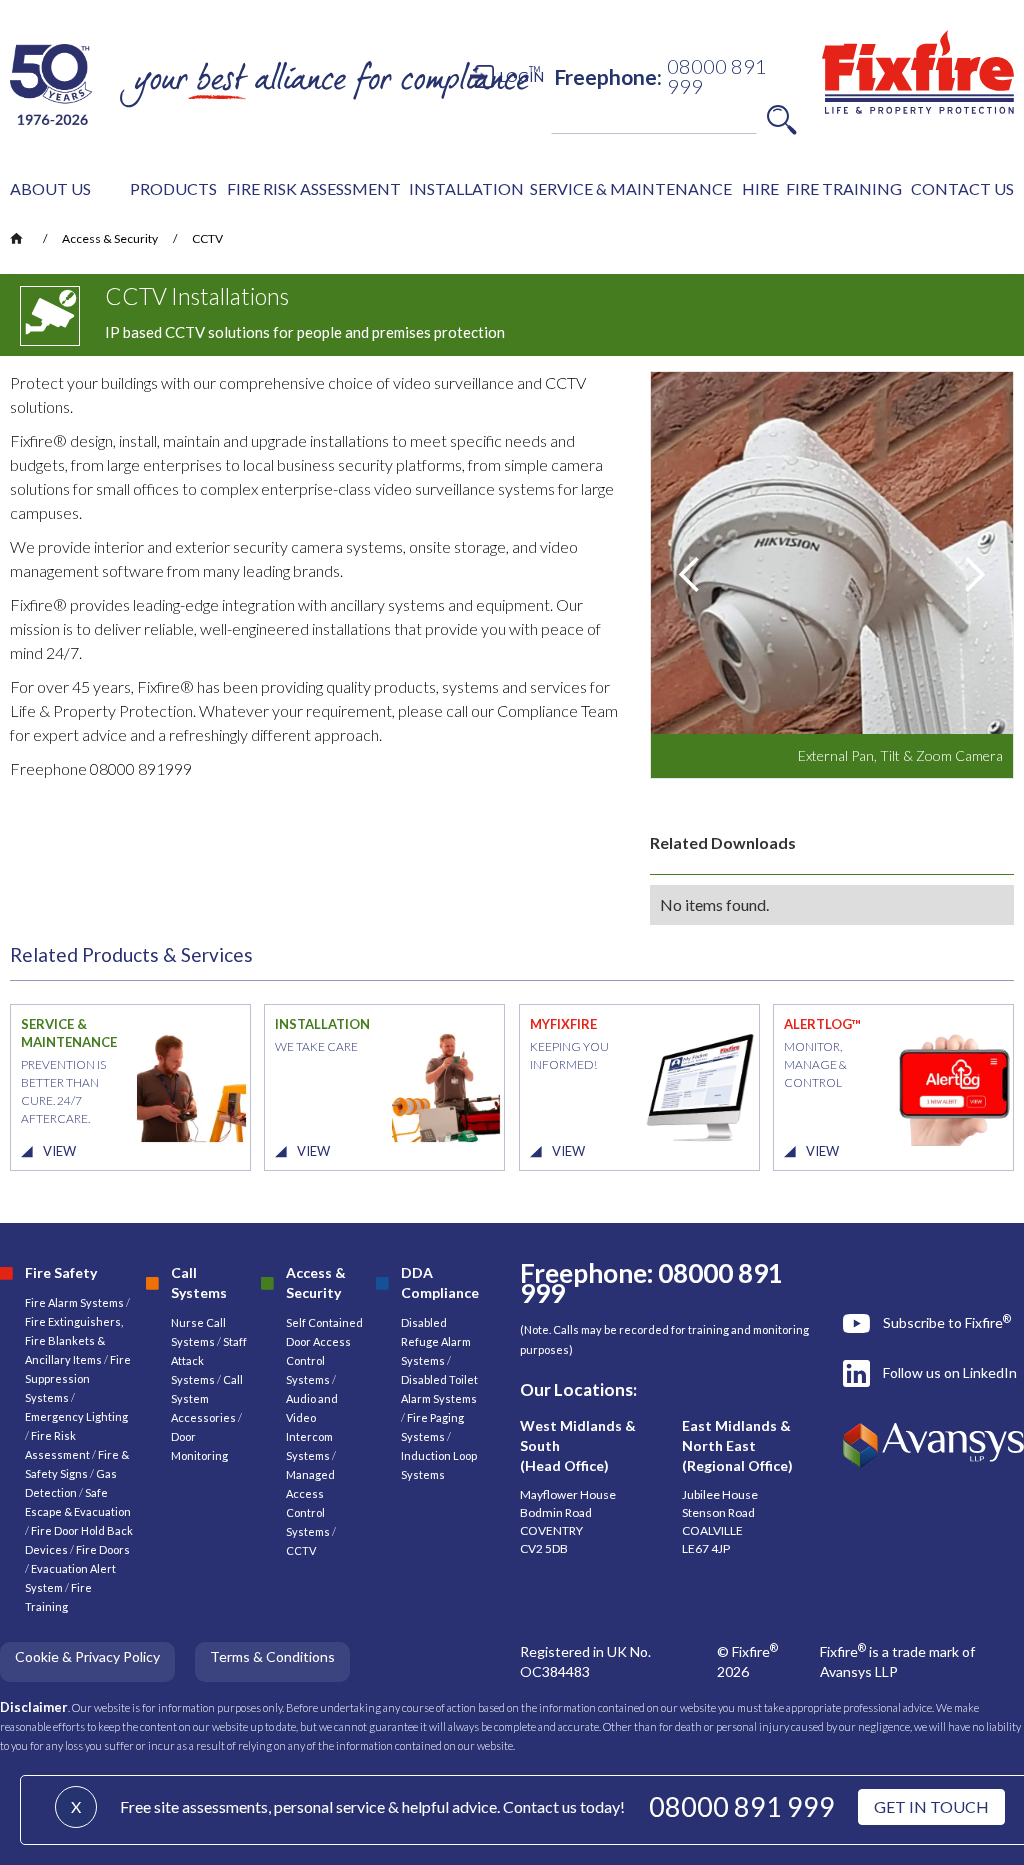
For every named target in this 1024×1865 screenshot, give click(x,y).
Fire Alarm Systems (74, 1302)
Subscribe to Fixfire (947, 1322)
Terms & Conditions (272, 1656)
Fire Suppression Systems (78, 1378)
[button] (50, 189)
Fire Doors (103, 1549)
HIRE (760, 188)
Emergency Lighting (76, 1416)
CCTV (207, 238)
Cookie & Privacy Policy (87, 1656)
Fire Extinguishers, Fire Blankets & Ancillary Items (74, 1340)
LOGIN (522, 76)
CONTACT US (962, 188)
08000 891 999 (742, 1806)
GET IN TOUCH (931, 1806)
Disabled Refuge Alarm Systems (436, 1341)
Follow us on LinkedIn (950, 1372)
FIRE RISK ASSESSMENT (314, 188)
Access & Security (110, 238)
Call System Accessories (207, 1398)
